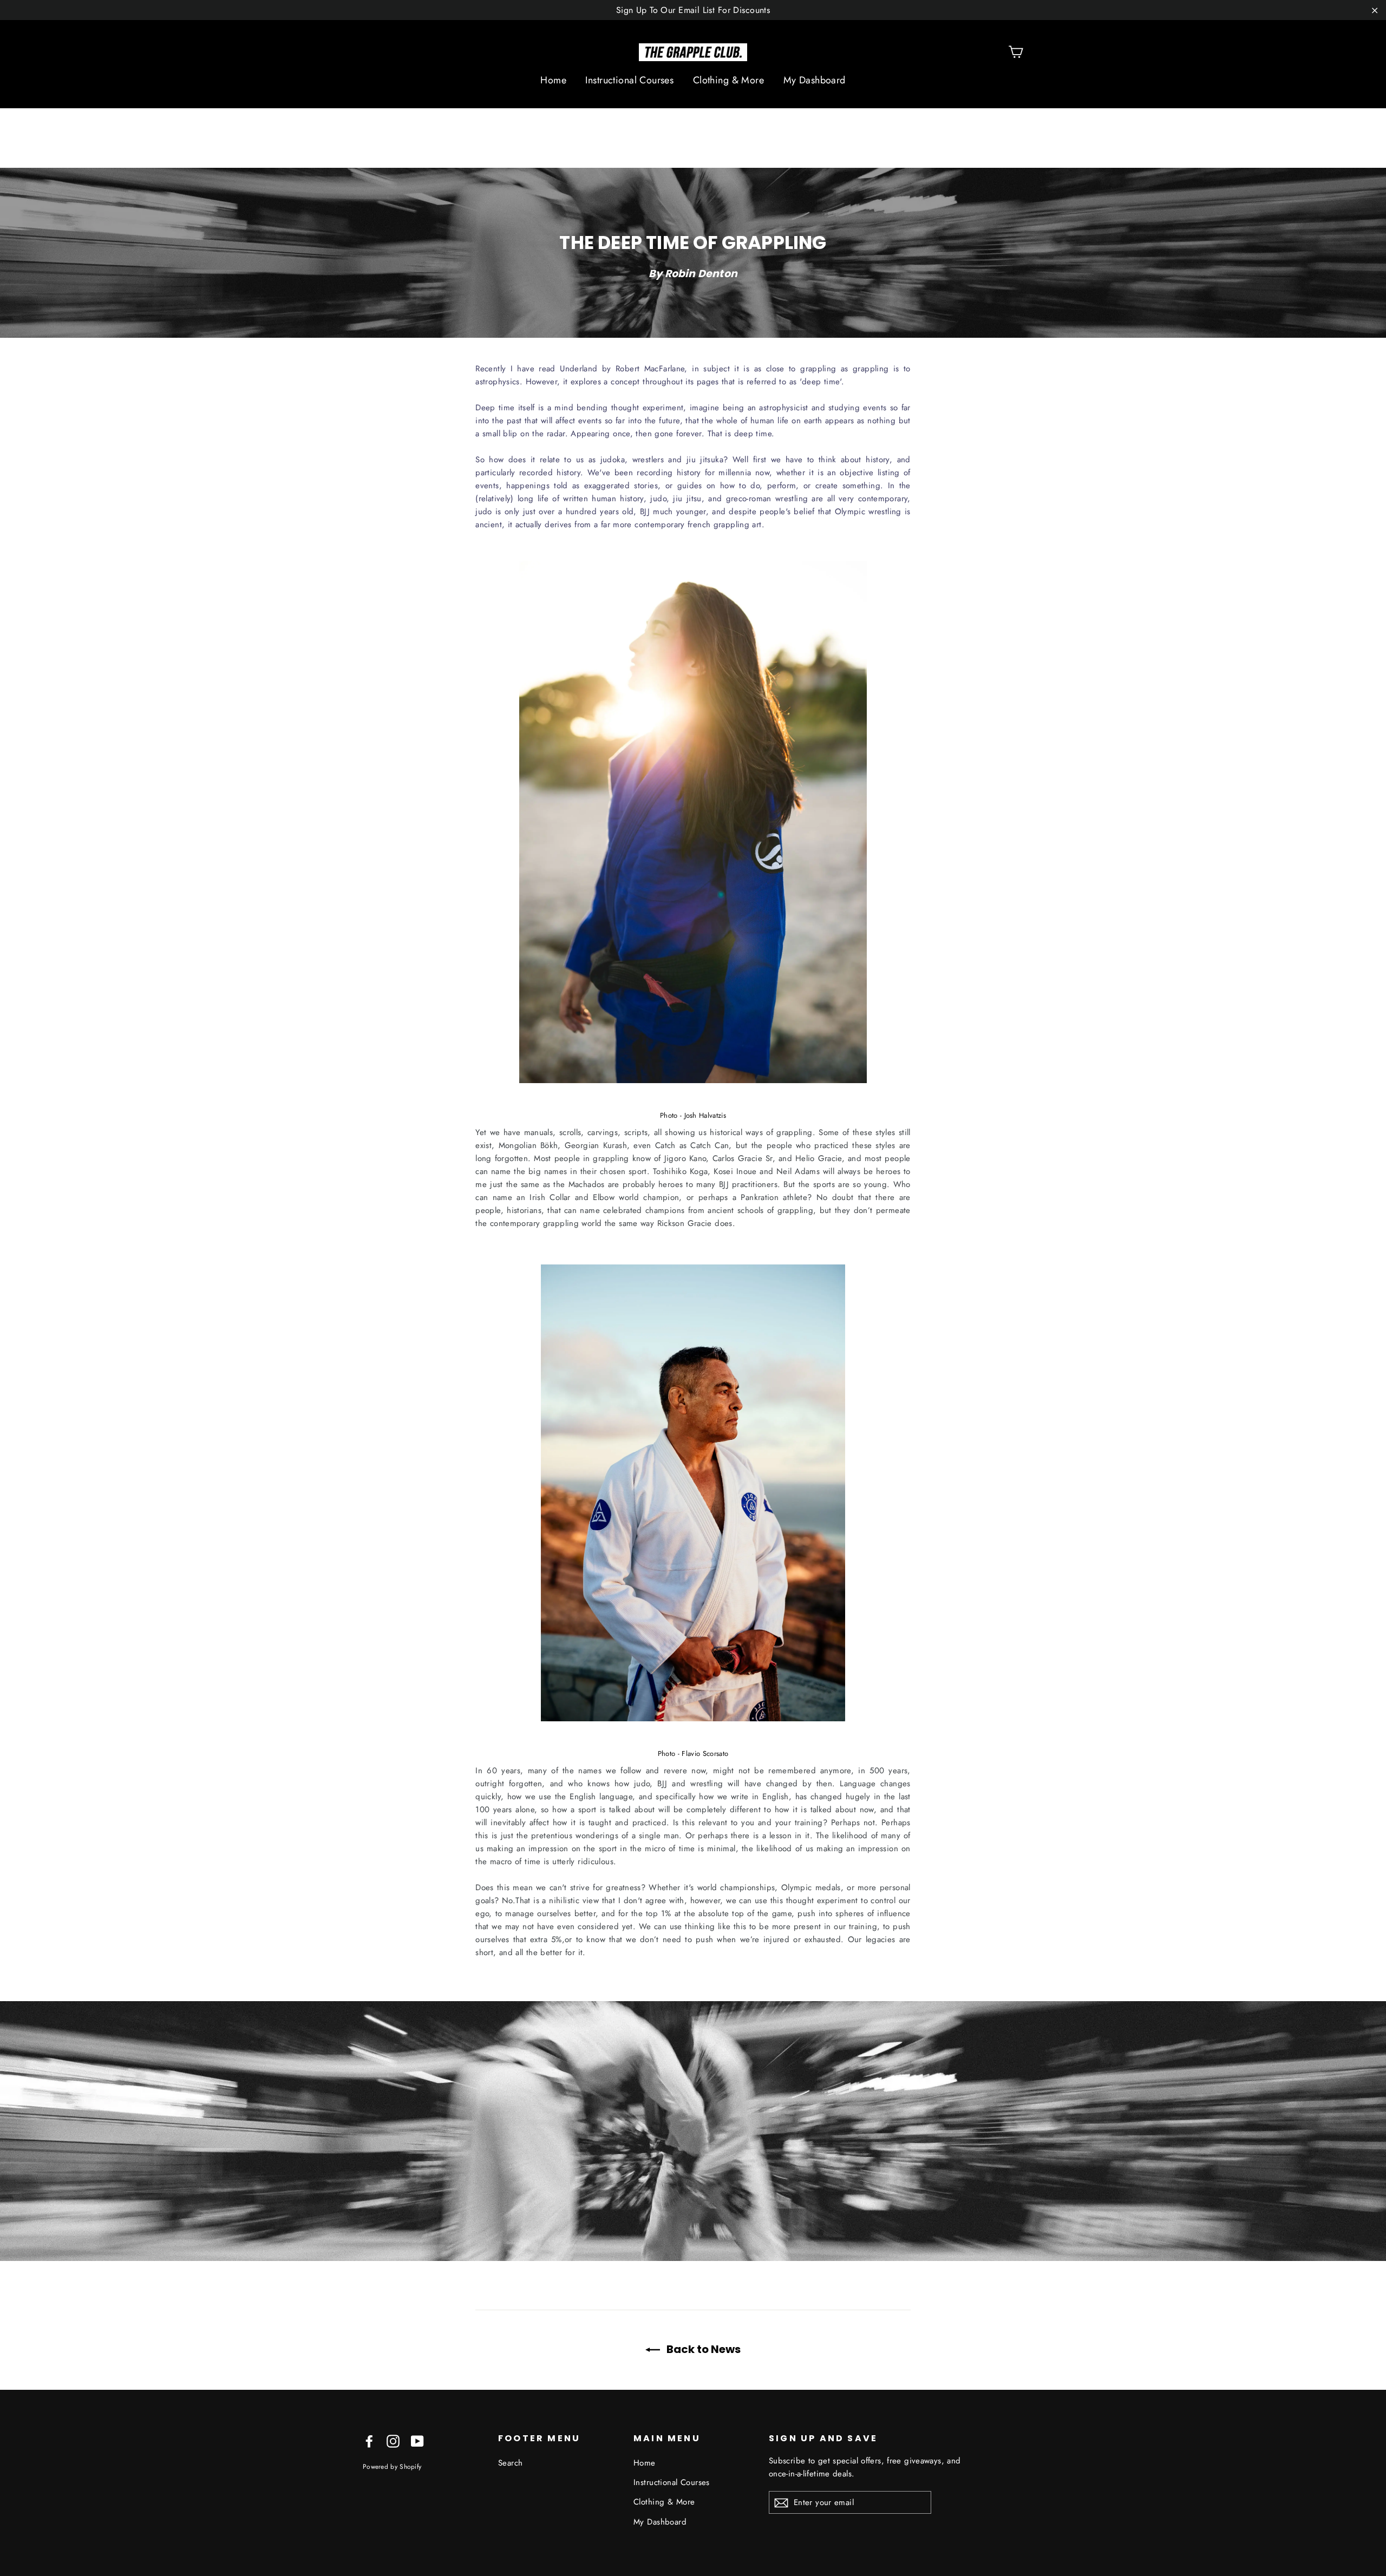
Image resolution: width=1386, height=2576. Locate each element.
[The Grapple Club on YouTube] (417, 2440)
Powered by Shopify (392, 2466)
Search (511, 2463)
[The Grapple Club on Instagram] (393, 2440)
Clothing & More (728, 80)
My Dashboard (815, 80)
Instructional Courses (629, 80)
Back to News (702, 2349)
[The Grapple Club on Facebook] (369, 2440)
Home (553, 80)
